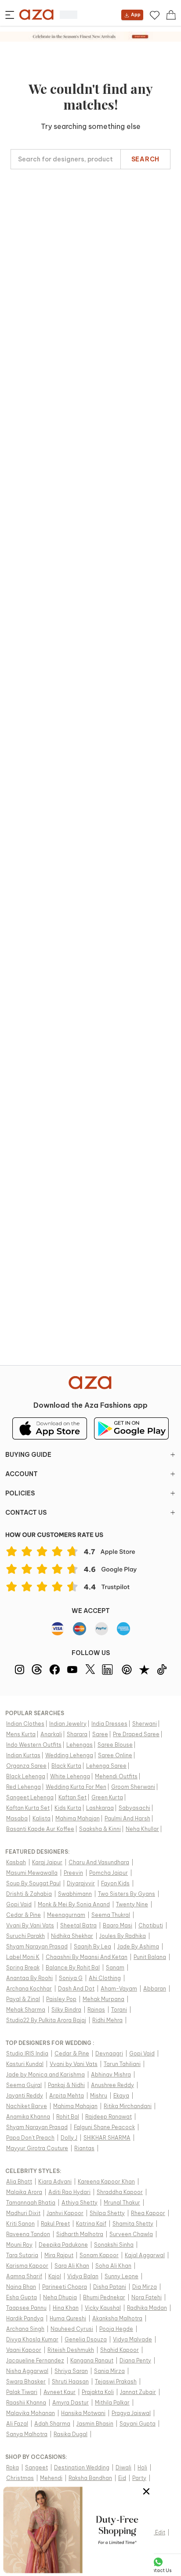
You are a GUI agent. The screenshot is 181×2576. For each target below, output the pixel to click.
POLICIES (20, 1493)
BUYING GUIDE (28, 1455)
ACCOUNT (22, 1474)
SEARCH (145, 159)
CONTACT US (26, 1513)
